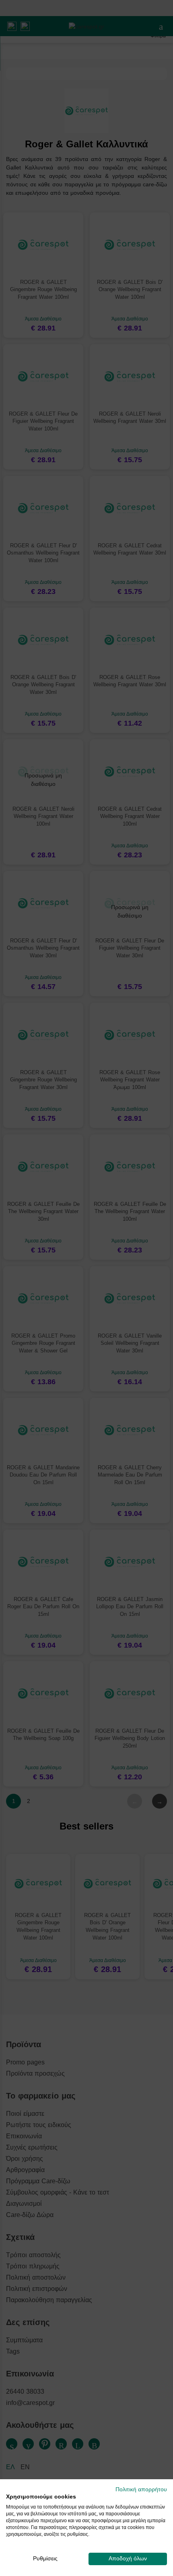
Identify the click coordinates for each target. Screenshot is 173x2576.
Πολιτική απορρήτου (141, 2489)
